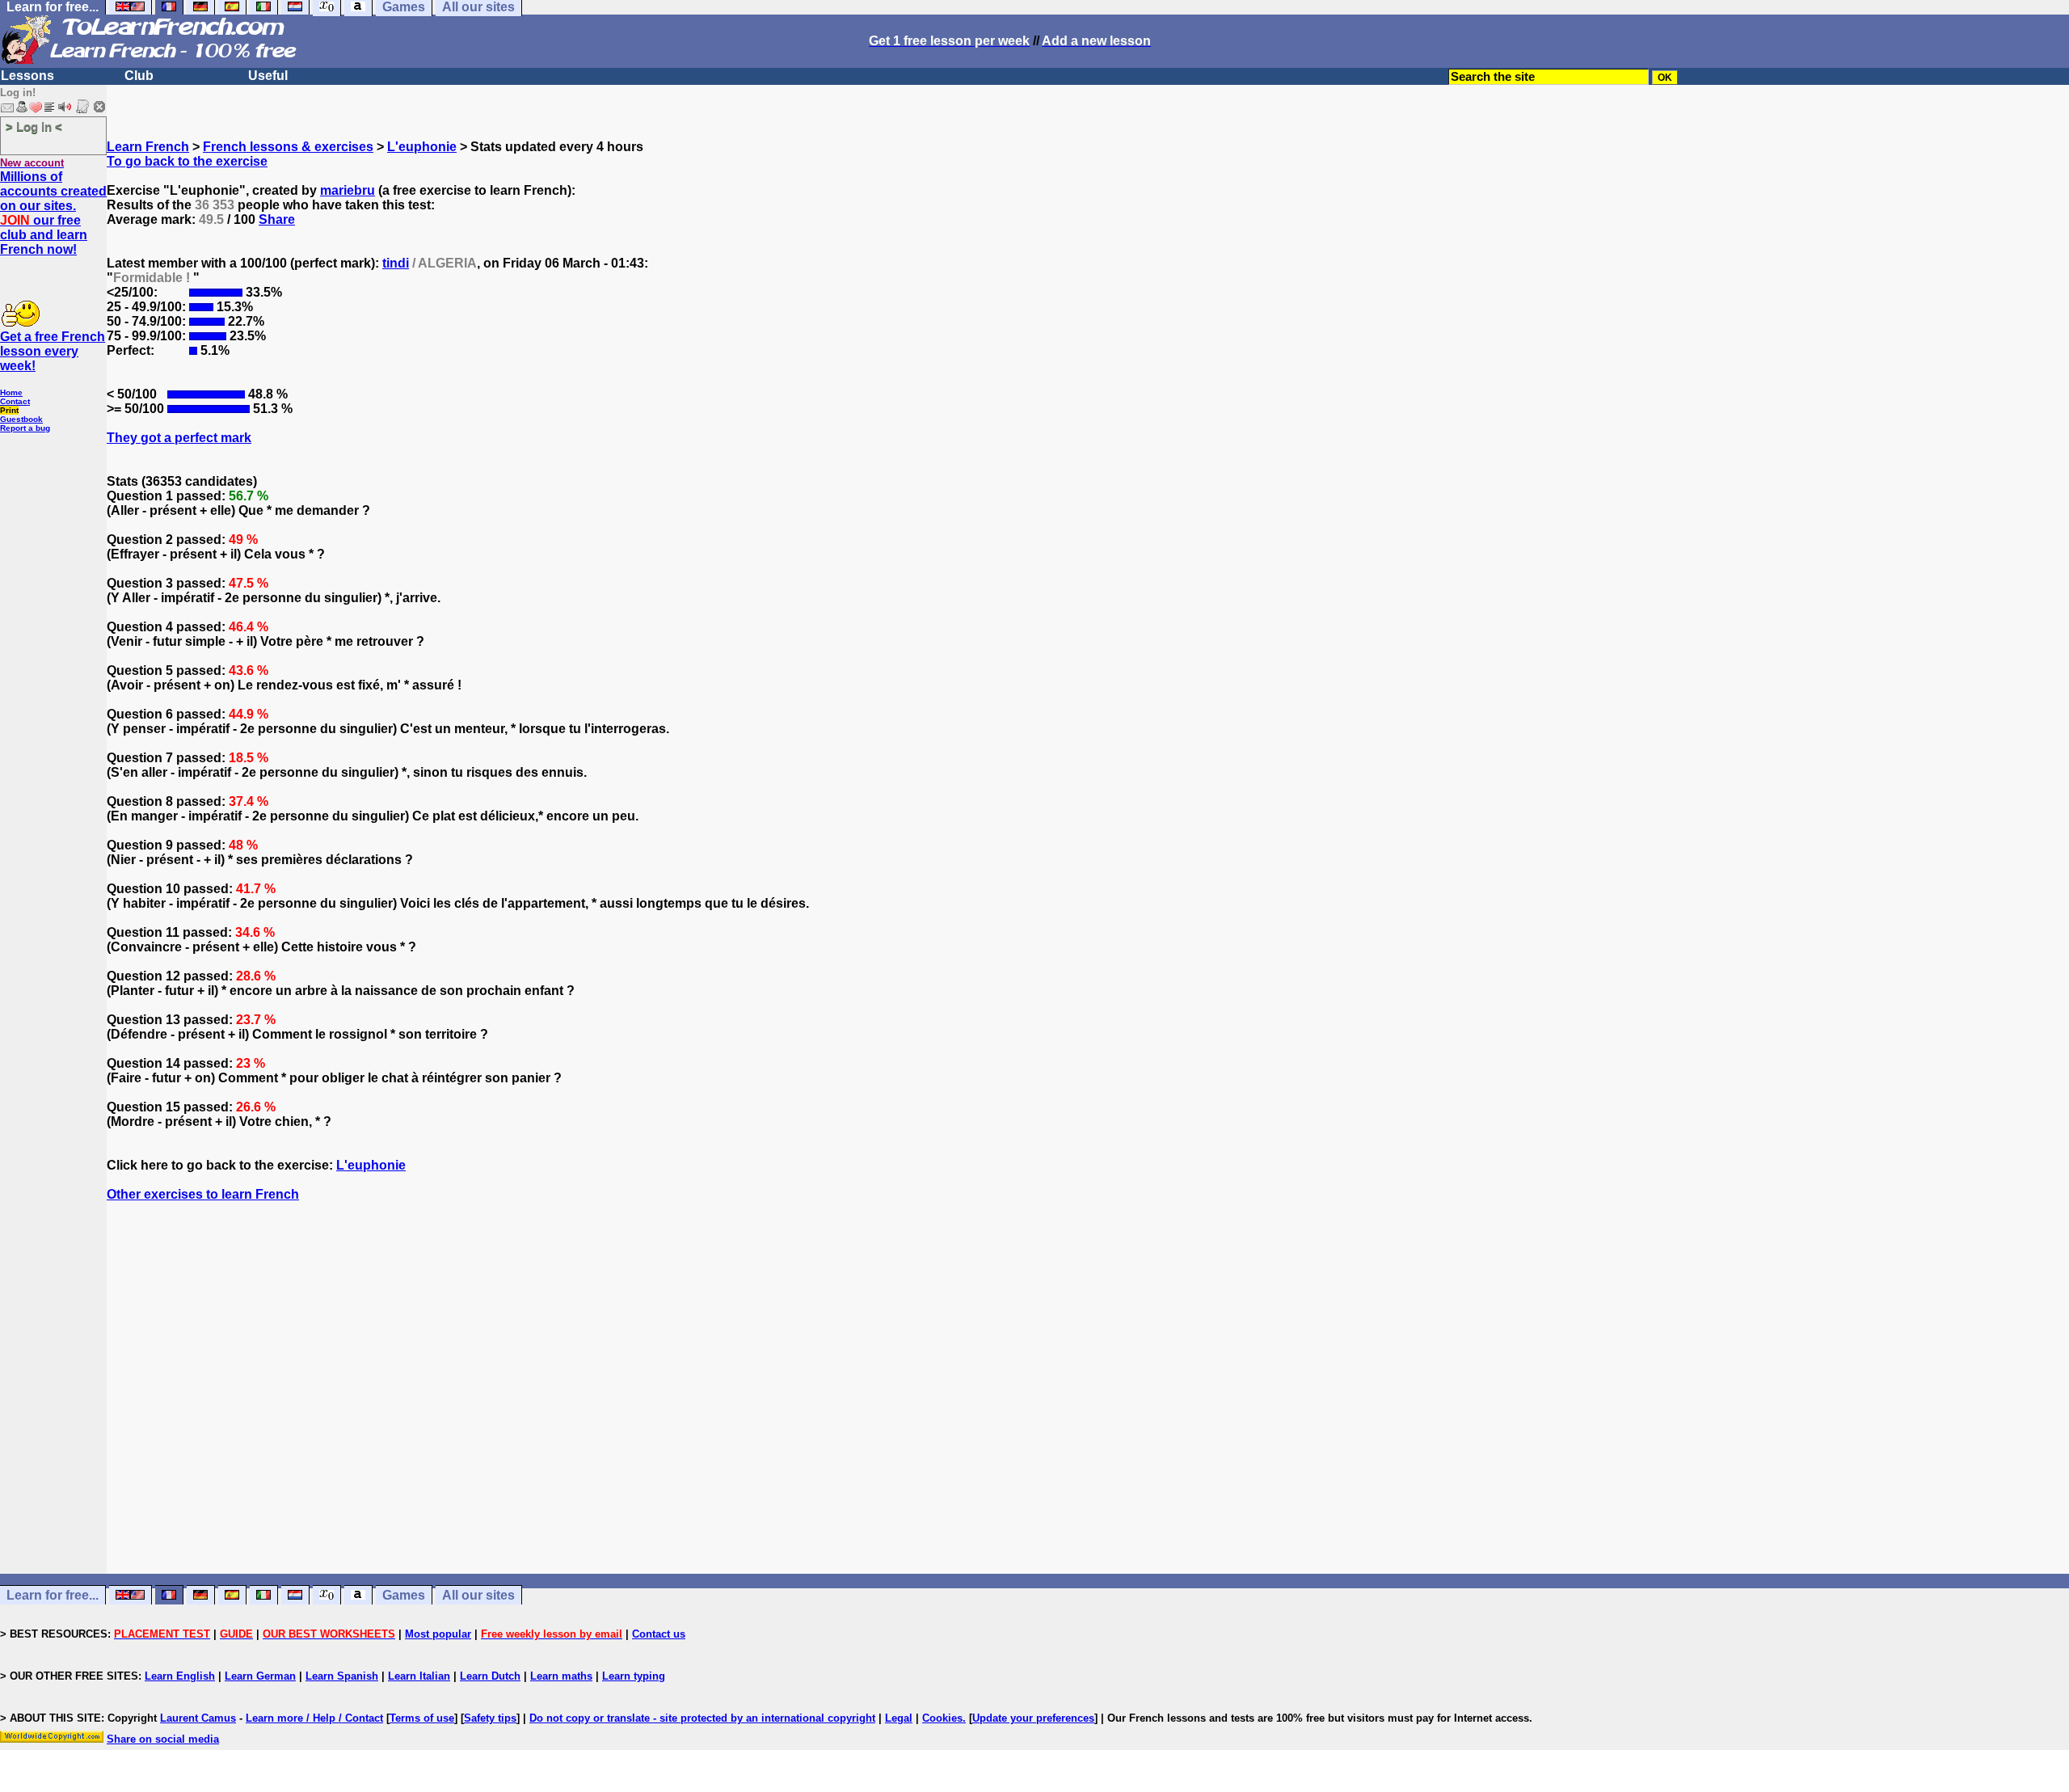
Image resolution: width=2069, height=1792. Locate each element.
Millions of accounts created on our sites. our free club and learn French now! (53, 213)
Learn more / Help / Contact (314, 1718)
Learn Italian (419, 1676)
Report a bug (25, 428)
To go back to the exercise (187, 161)
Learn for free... (53, 1595)
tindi (396, 263)
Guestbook (21, 419)
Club (139, 76)
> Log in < (34, 126)
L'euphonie (422, 147)
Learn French (148, 147)
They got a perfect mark (179, 438)
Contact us (659, 1634)
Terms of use (422, 1718)
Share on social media (163, 1739)
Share (277, 219)
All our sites (478, 1595)
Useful (268, 76)
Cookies (942, 1718)
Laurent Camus (198, 1718)
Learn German (260, 1676)
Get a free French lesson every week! (53, 351)
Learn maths (561, 1676)
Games (404, 1595)
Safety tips (490, 1718)
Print (9, 410)
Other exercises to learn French (203, 1194)
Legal (899, 1718)
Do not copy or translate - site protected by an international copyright (702, 1718)
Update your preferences (1033, 1718)
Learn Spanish (342, 1676)
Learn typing (634, 1676)
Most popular (438, 1634)
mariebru (348, 190)
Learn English (180, 1676)
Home (11, 392)
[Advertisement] (1088, 1417)
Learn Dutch (490, 1676)
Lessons (27, 76)
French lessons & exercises (288, 147)
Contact (15, 401)
